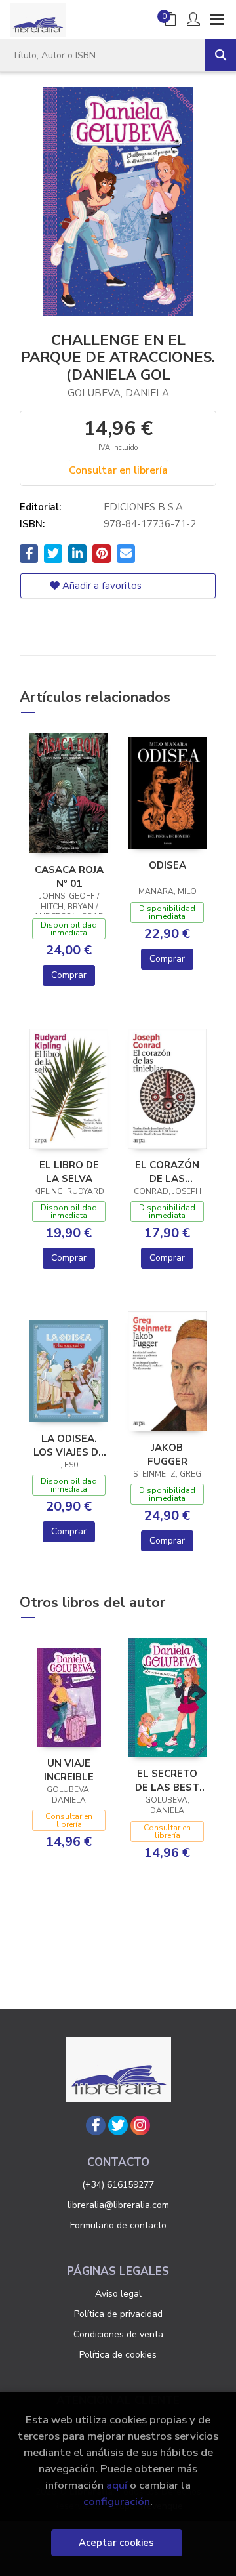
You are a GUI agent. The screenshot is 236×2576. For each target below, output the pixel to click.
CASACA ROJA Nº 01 (69, 876)
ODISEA (167, 865)
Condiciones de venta (118, 2334)
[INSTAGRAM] (140, 2125)
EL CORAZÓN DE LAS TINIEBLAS (167, 1172)
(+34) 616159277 (118, 2185)
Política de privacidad (118, 2314)
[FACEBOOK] (96, 2125)
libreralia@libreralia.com (118, 2205)
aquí (117, 2485)
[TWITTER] (118, 2125)
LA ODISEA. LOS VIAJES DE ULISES (69, 1445)
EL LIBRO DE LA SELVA (69, 1172)
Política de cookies (118, 2355)
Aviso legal (118, 2294)
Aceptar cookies (116, 2543)
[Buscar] (220, 55)
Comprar (69, 975)
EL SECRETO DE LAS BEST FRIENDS (167, 1780)
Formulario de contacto (118, 2225)
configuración (117, 2502)
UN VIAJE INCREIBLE (69, 1770)
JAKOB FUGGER (167, 1454)
